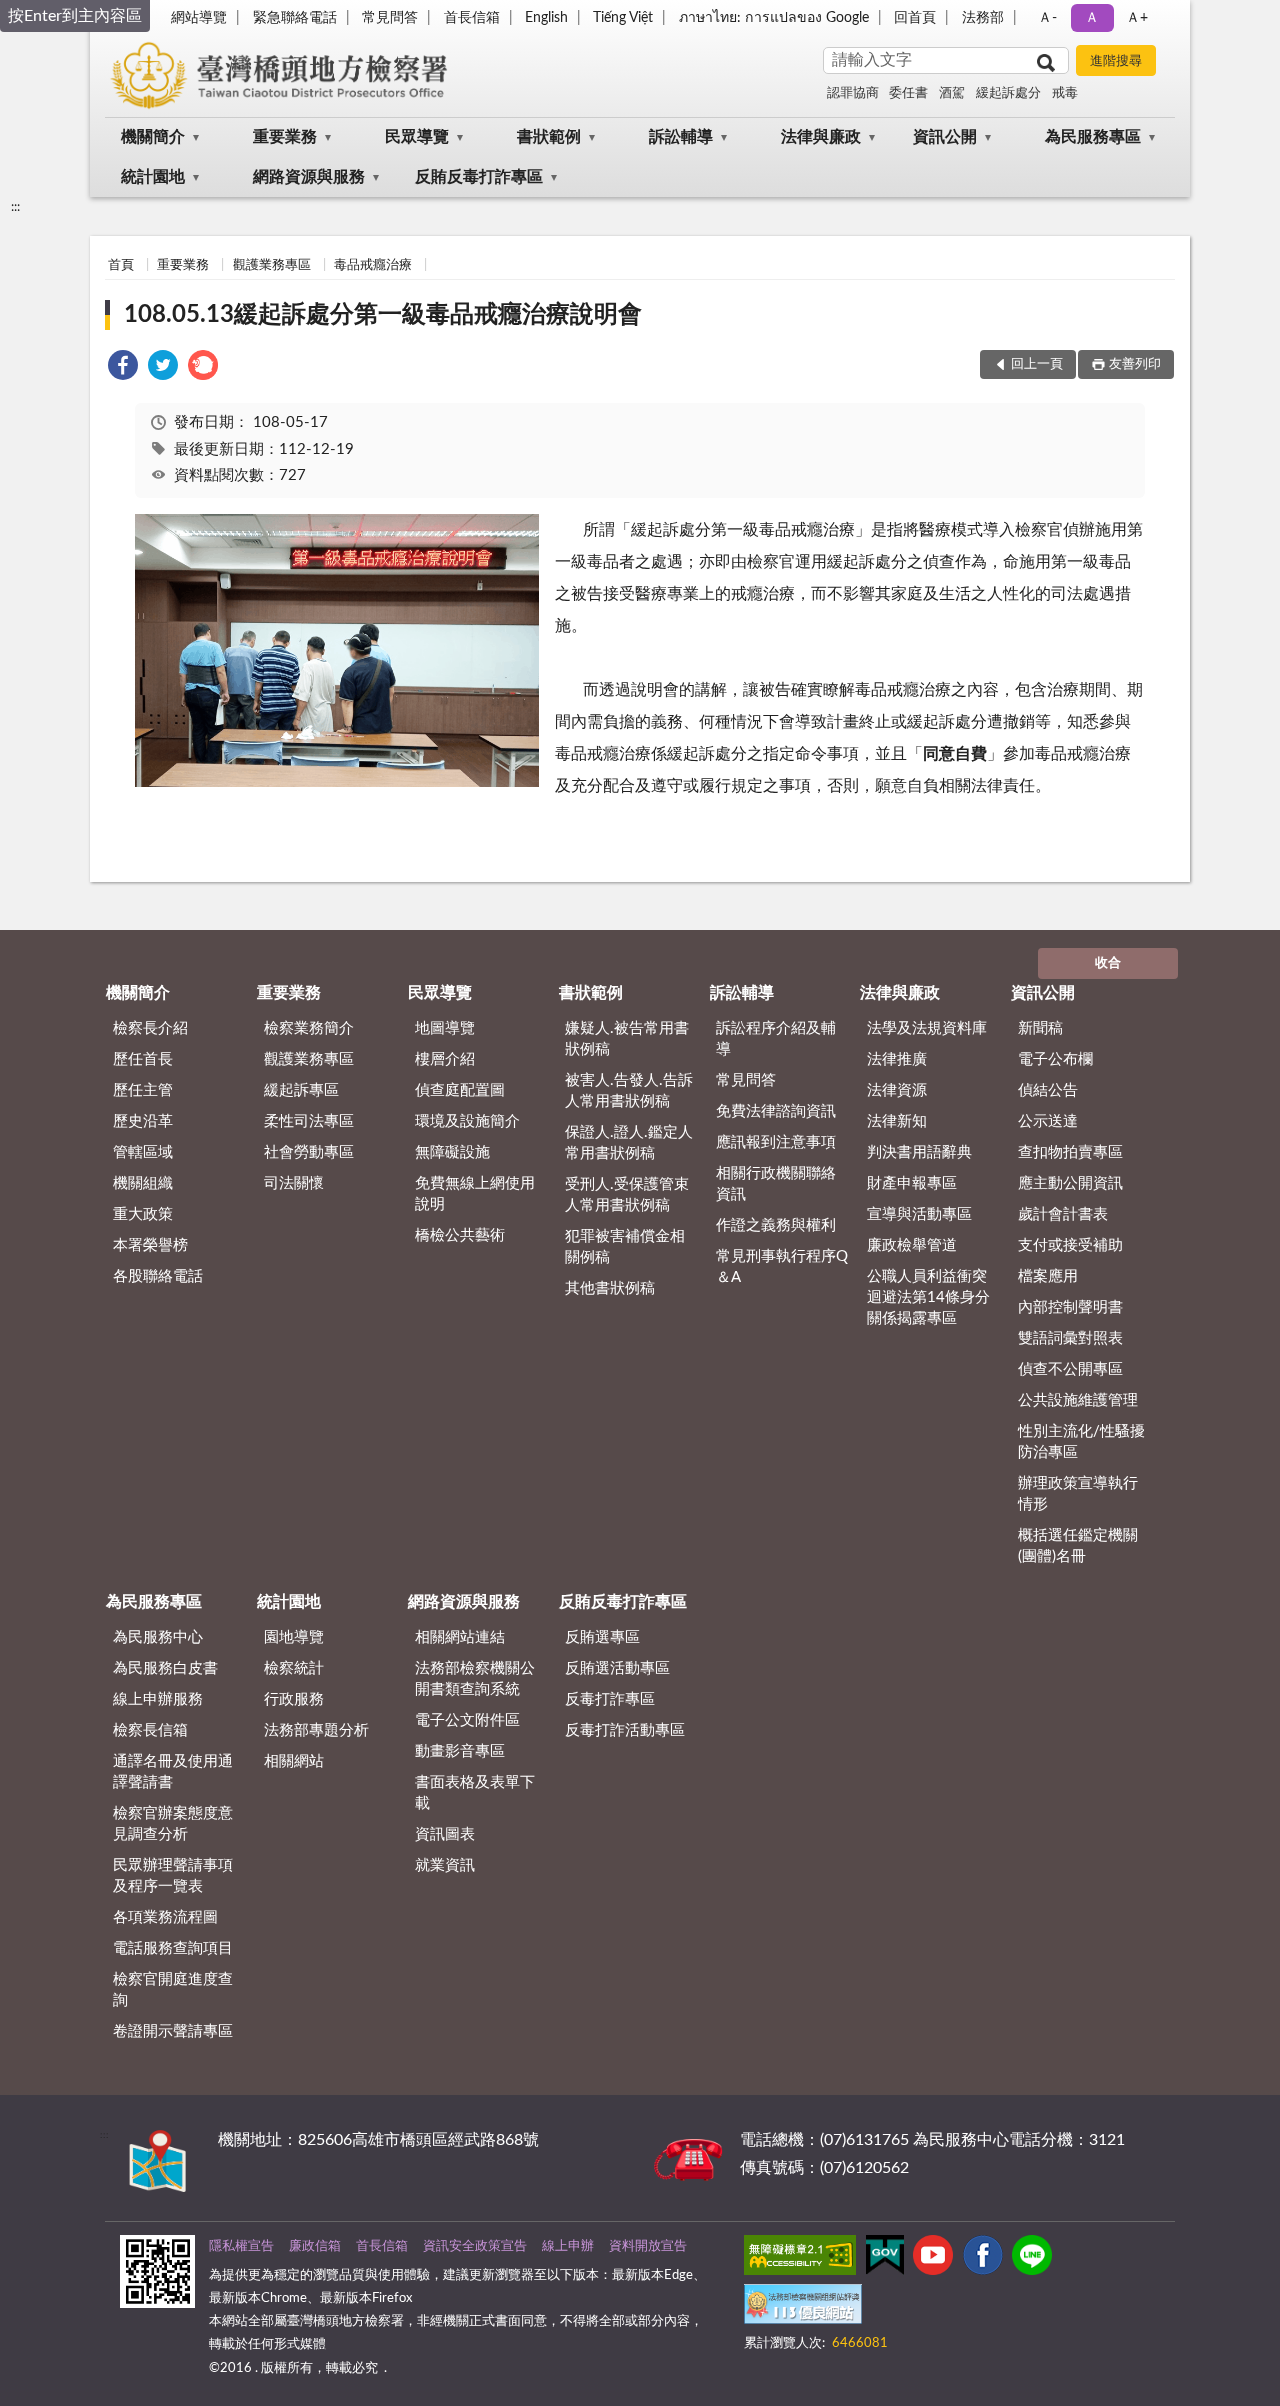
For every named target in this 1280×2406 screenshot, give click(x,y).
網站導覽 (199, 18)
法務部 (983, 18)
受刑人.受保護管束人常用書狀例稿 (627, 1195)
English (546, 18)
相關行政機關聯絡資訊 (776, 1184)
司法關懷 (294, 1183)
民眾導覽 (417, 137)
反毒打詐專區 (610, 1699)
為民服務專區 (1093, 137)
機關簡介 (153, 137)
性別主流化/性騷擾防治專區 (1081, 1442)
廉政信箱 (315, 2246)
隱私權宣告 (241, 2246)
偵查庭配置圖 (460, 1090)
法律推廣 (897, 1059)
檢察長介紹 (150, 1028)
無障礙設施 (452, 1152)
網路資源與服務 (309, 177)
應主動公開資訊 (1070, 1183)
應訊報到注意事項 (776, 1142)
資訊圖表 (445, 1834)
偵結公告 (1048, 1090)
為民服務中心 (158, 1637)
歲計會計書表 (1063, 1214)
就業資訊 (445, 1865)
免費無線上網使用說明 (475, 1194)
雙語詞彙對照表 (1070, 1338)
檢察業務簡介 (309, 1028)
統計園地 (153, 177)
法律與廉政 (821, 137)
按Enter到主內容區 (75, 16)
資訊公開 (945, 137)
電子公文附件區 (467, 1720)
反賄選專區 (602, 1637)
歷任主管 (143, 1090)
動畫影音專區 (460, 1751)
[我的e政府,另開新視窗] (885, 2259)
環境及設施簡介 (467, 1121)
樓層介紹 (445, 1059)
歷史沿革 (143, 1121)
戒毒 (1065, 93)
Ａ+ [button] (1137, 18)
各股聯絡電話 (158, 1276)
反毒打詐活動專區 (625, 1730)
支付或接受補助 (1070, 1245)
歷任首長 (143, 1059)
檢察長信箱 (150, 1730)
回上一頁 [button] (1037, 364)
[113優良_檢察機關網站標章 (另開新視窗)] (803, 2308)
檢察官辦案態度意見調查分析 (173, 1824)
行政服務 (294, 1699)
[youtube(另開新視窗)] (933, 2259)
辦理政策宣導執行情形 (1078, 1494)
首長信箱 (472, 18)
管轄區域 (143, 1152)
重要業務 (285, 137)
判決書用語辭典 (919, 1152)
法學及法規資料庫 (927, 1028)
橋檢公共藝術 (460, 1235)
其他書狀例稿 (610, 1288)
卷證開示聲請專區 (173, 2031)
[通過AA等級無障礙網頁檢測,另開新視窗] (800, 2259)
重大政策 (143, 1214)
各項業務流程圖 (165, 1917)
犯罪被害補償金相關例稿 (625, 1247)
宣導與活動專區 (919, 1214)
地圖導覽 (445, 1028)
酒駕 (952, 93)
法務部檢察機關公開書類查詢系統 (475, 1679)
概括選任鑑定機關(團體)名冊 (1078, 1546)
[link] (123, 368)
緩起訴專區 (301, 1090)
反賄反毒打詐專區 (479, 177)
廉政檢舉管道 (912, 1245)
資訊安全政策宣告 (475, 2246)
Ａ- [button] (1047, 18)
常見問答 (390, 18)
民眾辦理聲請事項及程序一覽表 (173, 1876)
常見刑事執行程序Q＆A (782, 1267)
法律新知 (897, 1121)
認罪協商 (853, 93)
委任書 (908, 93)
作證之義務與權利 (776, 1225)
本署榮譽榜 (150, 1245)
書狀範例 (549, 137)
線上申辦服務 (158, 1699)
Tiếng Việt (623, 18)
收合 (1108, 963)
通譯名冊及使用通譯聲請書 (173, 1772)
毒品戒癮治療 (373, 265)
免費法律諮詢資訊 (776, 1111)
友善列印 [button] (1135, 364)
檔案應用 (1048, 1276)
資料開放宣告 (648, 2246)
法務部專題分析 (316, 1730)
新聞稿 (1040, 1028)
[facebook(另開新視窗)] (983, 2259)
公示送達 (1048, 1121)
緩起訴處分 (1008, 93)
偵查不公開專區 (1070, 1369)
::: (15, 207)
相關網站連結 (460, 1637)
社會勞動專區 (309, 1152)
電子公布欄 (1055, 1059)
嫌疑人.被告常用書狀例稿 (627, 1039)
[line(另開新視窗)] (1032, 2259)
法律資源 (897, 1090)
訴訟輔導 (681, 137)
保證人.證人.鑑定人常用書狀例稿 (629, 1143)
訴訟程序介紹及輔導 (776, 1039)
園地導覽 (294, 1637)
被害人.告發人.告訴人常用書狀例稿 (629, 1091)
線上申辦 (568, 2246)
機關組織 (143, 1183)
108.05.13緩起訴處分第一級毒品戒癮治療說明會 (383, 315)
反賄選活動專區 (617, 1668)
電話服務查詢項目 (173, 1948)
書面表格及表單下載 (475, 1793)
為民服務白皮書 (165, 1668)
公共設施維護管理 (1078, 1400)
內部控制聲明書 (1070, 1307)
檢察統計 (294, 1668)
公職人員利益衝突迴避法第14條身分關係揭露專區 (928, 1297)
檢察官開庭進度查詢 (173, 1990)
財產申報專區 (912, 1183)
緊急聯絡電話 (295, 18)
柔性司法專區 (309, 1121)
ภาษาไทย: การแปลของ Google (774, 18)
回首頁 (915, 18)
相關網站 (294, 1761)
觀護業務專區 (272, 265)
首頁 (121, 265)
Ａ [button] (1092, 18)
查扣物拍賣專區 (1070, 1152)
